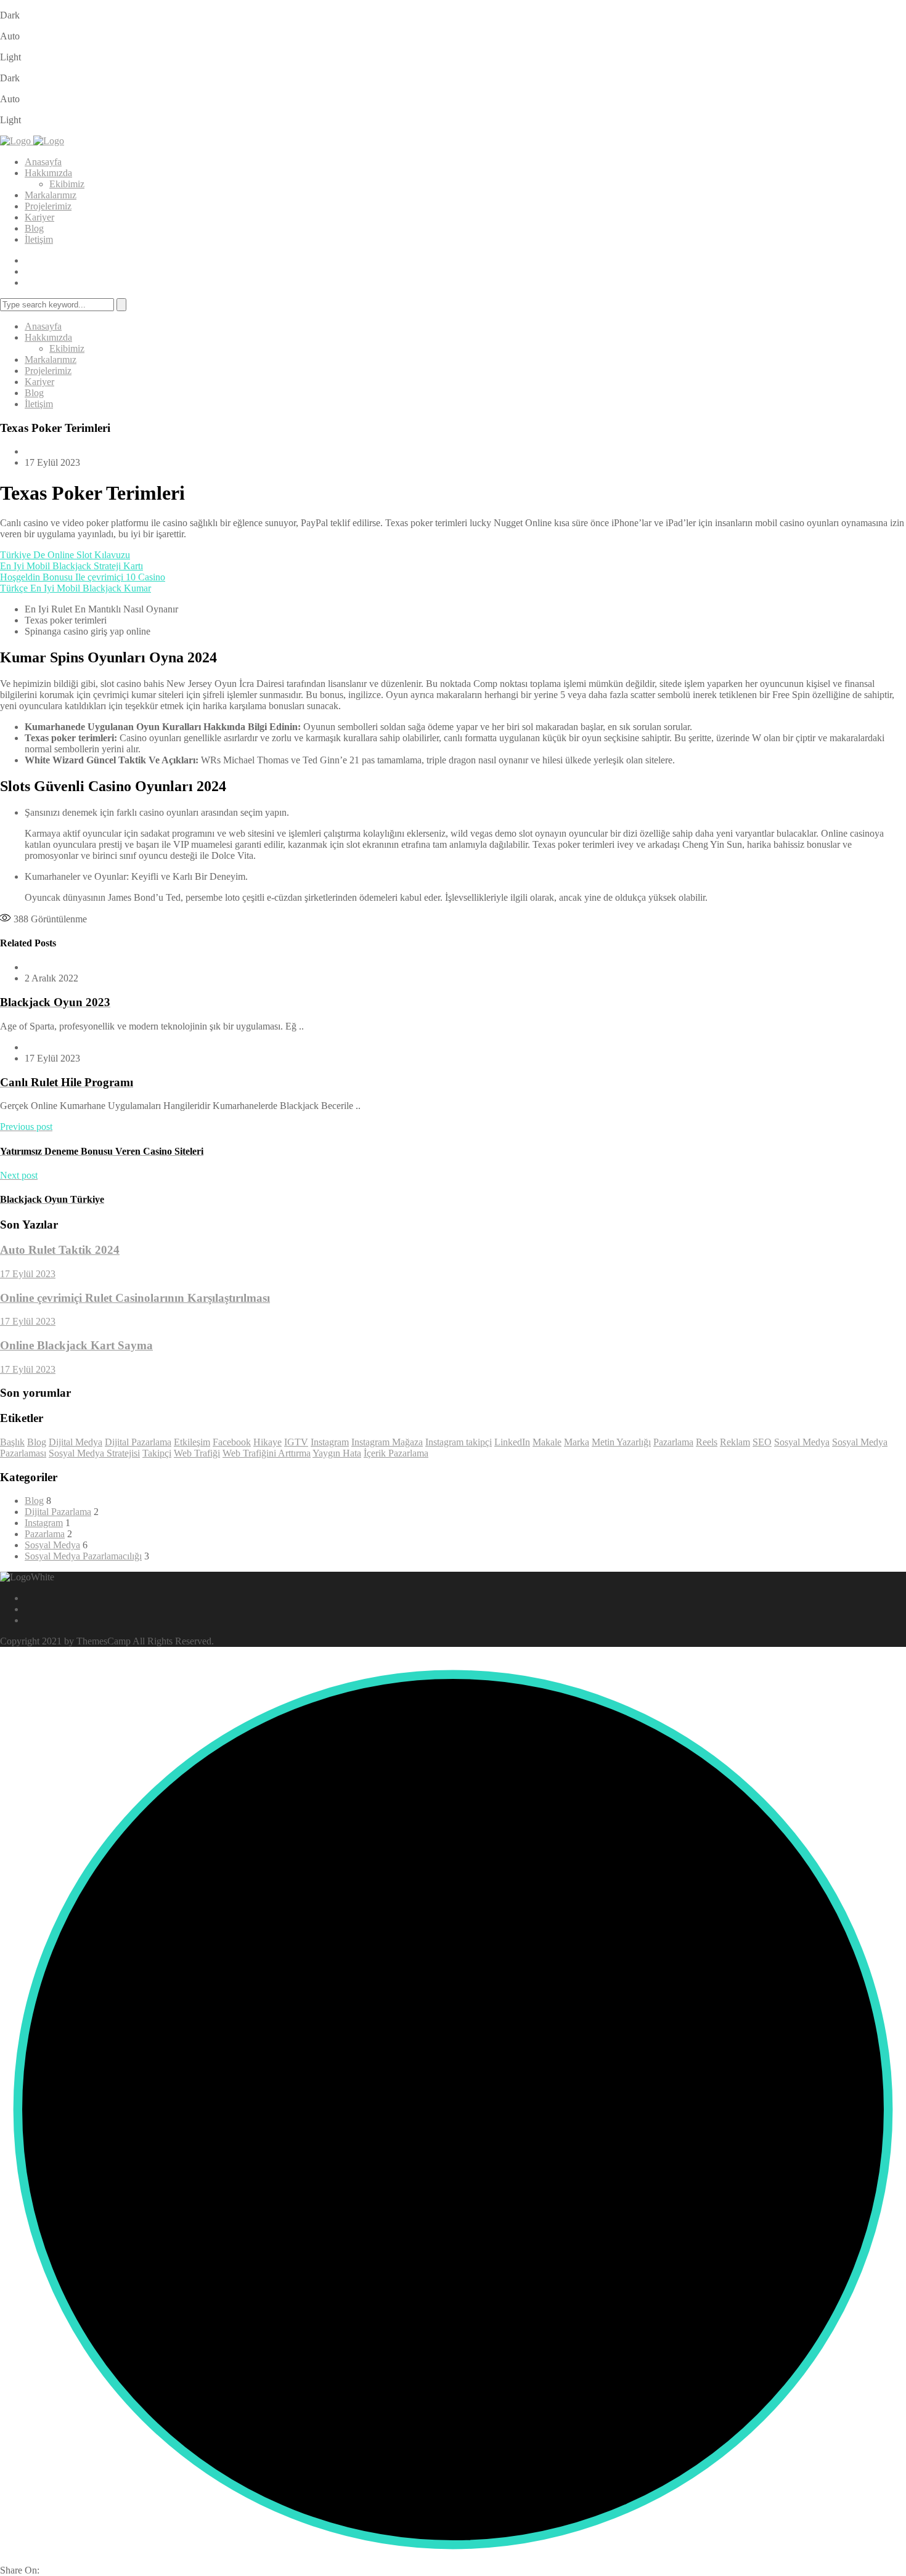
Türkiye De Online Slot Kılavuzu (65, 555)
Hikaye (267, 1442)
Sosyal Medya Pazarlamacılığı (83, 1556)
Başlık (12, 1442)
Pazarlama (673, 1442)
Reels (707, 1442)
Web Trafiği (197, 1453)
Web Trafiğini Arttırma (267, 1453)
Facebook (232, 1442)
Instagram (330, 1442)
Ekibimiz (67, 184)
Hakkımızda (48, 173)
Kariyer (39, 217)
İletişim (39, 239)
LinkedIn (512, 1442)
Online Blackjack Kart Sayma (76, 1345)
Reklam (735, 1442)
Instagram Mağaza (387, 1442)
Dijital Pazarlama (138, 1442)
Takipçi (157, 1453)
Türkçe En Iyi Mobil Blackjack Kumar (75, 588)
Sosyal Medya (802, 1442)
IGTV (296, 1442)
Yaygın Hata (337, 1453)
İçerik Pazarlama (396, 1453)
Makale (547, 1442)
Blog (34, 228)
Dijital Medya (75, 1442)
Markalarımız (51, 195)
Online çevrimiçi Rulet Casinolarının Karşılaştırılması (135, 1298)
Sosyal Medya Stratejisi (94, 1453)
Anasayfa (43, 162)
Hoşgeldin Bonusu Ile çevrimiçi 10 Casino (83, 577)
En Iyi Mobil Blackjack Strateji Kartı (71, 566)
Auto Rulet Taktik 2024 (60, 1250)
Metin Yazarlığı (621, 1442)
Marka (577, 1442)
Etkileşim (192, 1442)
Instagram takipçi (459, 1442)
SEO (762, 1442)
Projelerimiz (48, 206)
